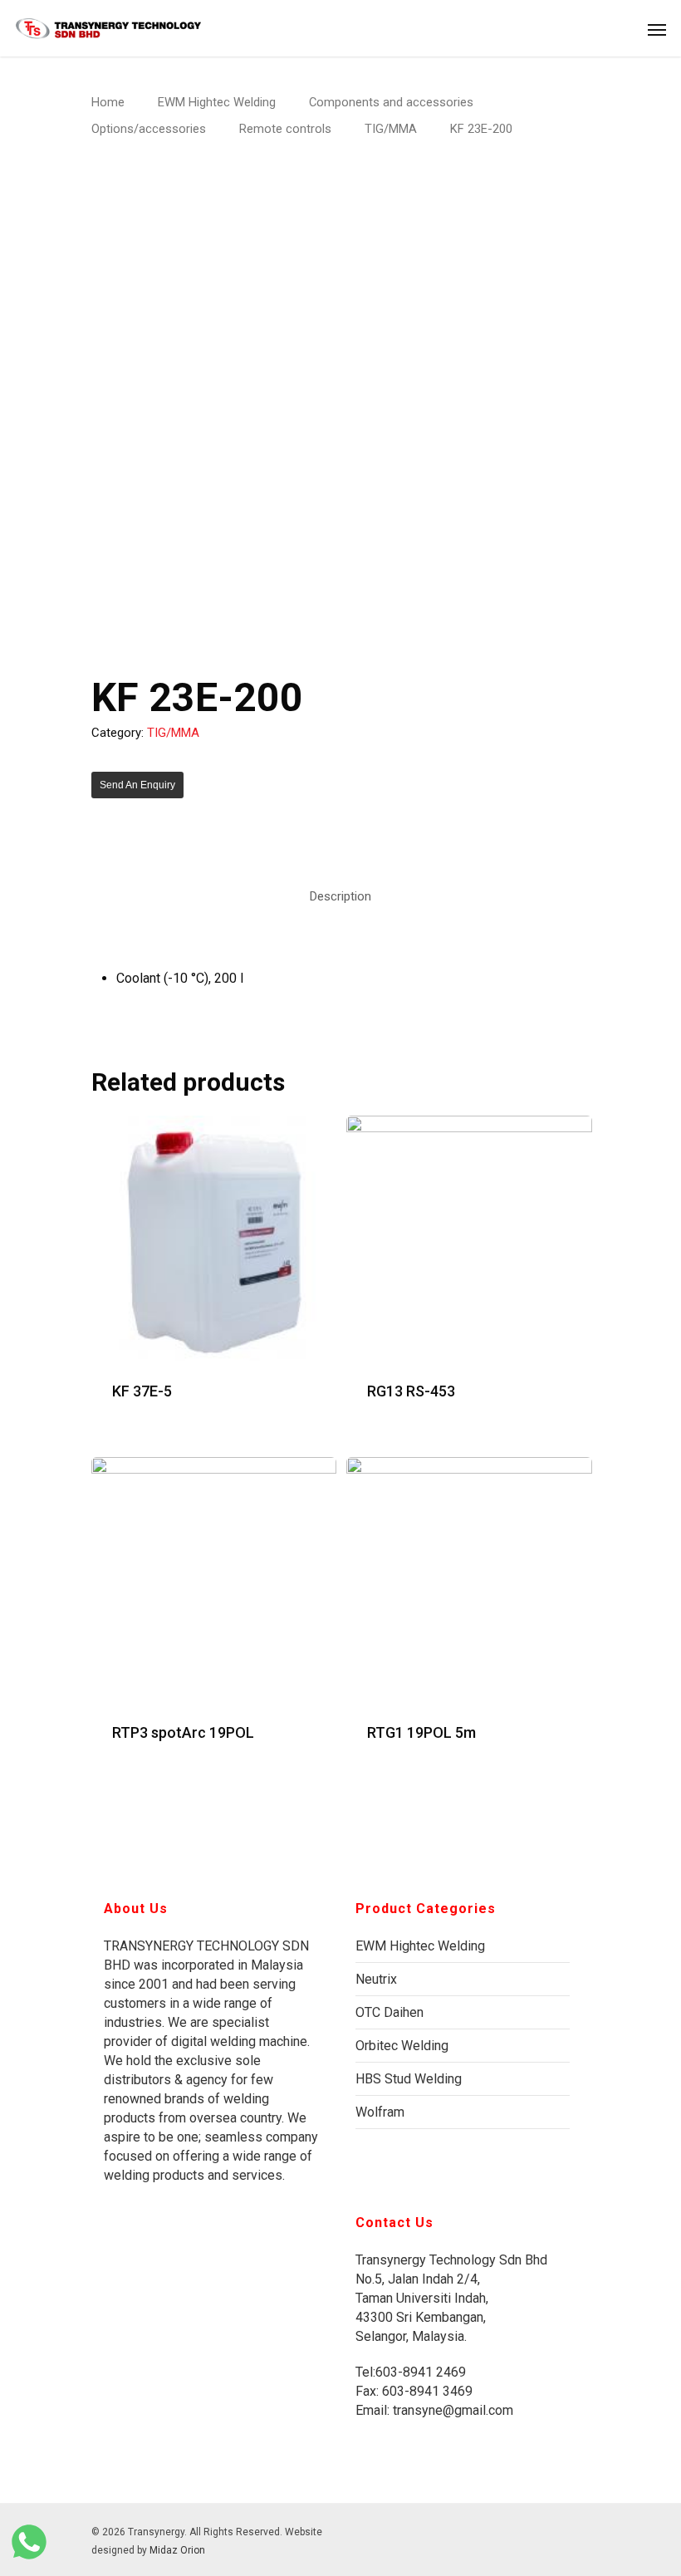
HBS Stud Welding (409, 2079)
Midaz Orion (177, 2550)
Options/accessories (149, 129)
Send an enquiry (137, 785)
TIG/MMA (391, 129)
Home (108, 102)
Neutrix (376, 1979)
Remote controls (285, 129)
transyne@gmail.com (451, 2410)
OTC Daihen (389, 2012)
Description (340, 896)
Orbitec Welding (402, 2046)
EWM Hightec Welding (217, 102)
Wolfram (380, 2112)
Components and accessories (391, 102)
